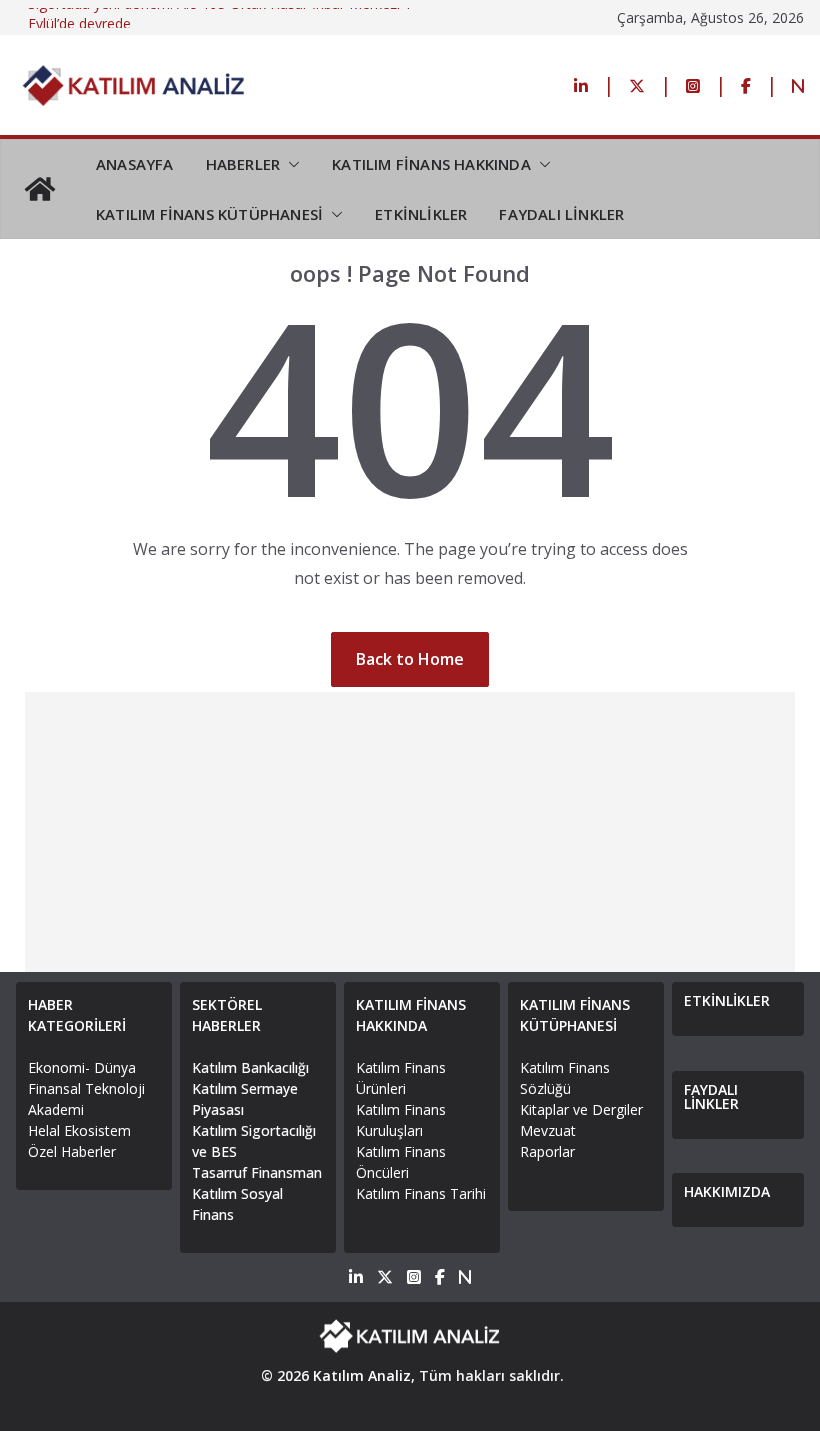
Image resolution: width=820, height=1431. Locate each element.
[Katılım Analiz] (40, 189)
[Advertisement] (410, 832)
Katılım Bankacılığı (250, 1067)
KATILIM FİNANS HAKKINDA (431, 164)
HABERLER (243, 164)
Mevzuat (548, 1130)
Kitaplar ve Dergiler (581, 1109)
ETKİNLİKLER (421, 214)
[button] (290, 164)
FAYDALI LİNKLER (561, 214)
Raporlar (547, 1151)
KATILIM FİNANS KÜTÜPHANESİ (209, 214)
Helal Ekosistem (79, 1130)
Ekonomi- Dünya (82, 1067)
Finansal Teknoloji (86, 1088)
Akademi (56, 1109)
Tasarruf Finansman (257, 1172)
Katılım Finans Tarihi (421, 1193)
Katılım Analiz (362, 1375)
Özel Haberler (72, 1151)
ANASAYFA (135, 164)
